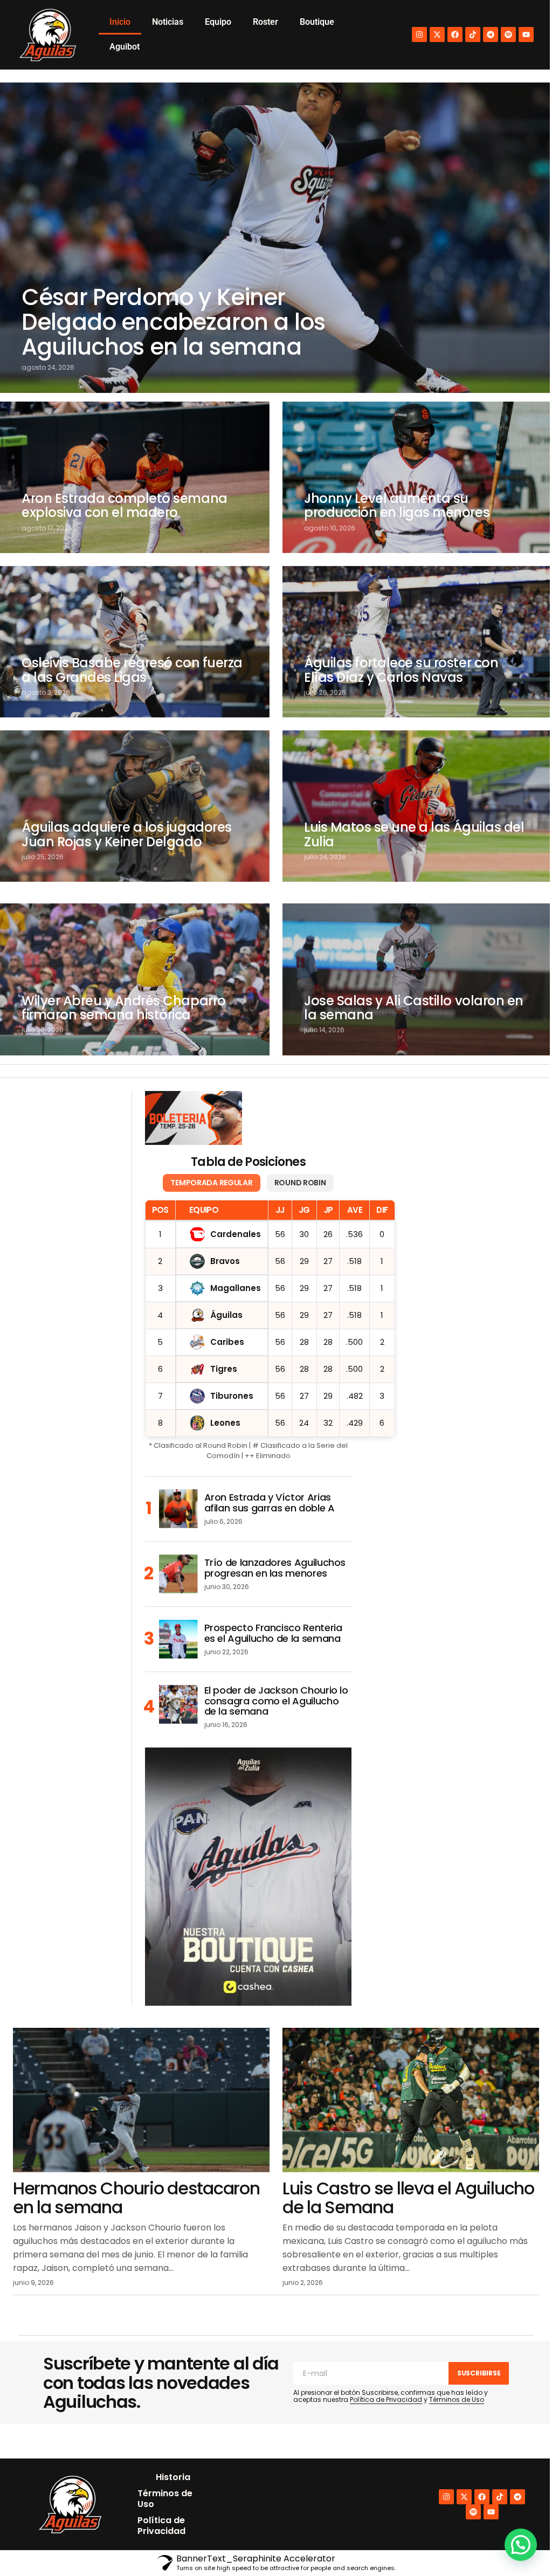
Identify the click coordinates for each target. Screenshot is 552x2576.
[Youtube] (526, 34)
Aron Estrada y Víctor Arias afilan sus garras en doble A (270, 1503)
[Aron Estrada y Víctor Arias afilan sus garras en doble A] (178, 1509)
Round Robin (300, 1183)
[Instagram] (419, 34)
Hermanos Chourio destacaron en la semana (136, 2198)
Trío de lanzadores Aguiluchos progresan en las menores (275, 1568)
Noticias (168, 22)
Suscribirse (479, 2373)
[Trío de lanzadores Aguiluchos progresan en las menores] (178, 1574)
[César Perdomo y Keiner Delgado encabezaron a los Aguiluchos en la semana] (276, 238)
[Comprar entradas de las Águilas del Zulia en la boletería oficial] (194, 1118)
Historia (173, 2477)
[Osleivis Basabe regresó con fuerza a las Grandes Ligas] (135, 642)
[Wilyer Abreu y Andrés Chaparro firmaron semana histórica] (135, 979)
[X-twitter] (437, 34)
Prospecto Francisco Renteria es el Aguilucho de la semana (273, 1633)
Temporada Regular (211, 1183)
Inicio (120, 22)
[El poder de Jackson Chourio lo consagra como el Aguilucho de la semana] (178, 1704)
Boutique (317, 22)
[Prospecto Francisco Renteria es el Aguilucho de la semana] (178, 1639)
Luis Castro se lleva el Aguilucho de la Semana (408, 2198)
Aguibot (125, 47)
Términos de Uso (457, 2399)
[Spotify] (508, 34)
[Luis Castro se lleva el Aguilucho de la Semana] (411, 2100)
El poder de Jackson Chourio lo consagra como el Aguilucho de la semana (276, 1701)
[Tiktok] (473, 34)
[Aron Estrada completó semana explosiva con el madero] (135, 477)
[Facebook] (455, 34)
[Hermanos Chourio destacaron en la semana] (141, 2100)
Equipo (218, 22)
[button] (521, 2545)
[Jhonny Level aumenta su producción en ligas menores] (417, 477)
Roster (265, 22)
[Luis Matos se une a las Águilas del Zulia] (417, 806)
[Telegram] (491, 34)
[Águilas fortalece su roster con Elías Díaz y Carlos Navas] (417, 642)
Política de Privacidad (386, 2399)
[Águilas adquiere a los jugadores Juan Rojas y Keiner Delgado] (135, 806)
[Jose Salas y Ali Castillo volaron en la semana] (417, 979)
